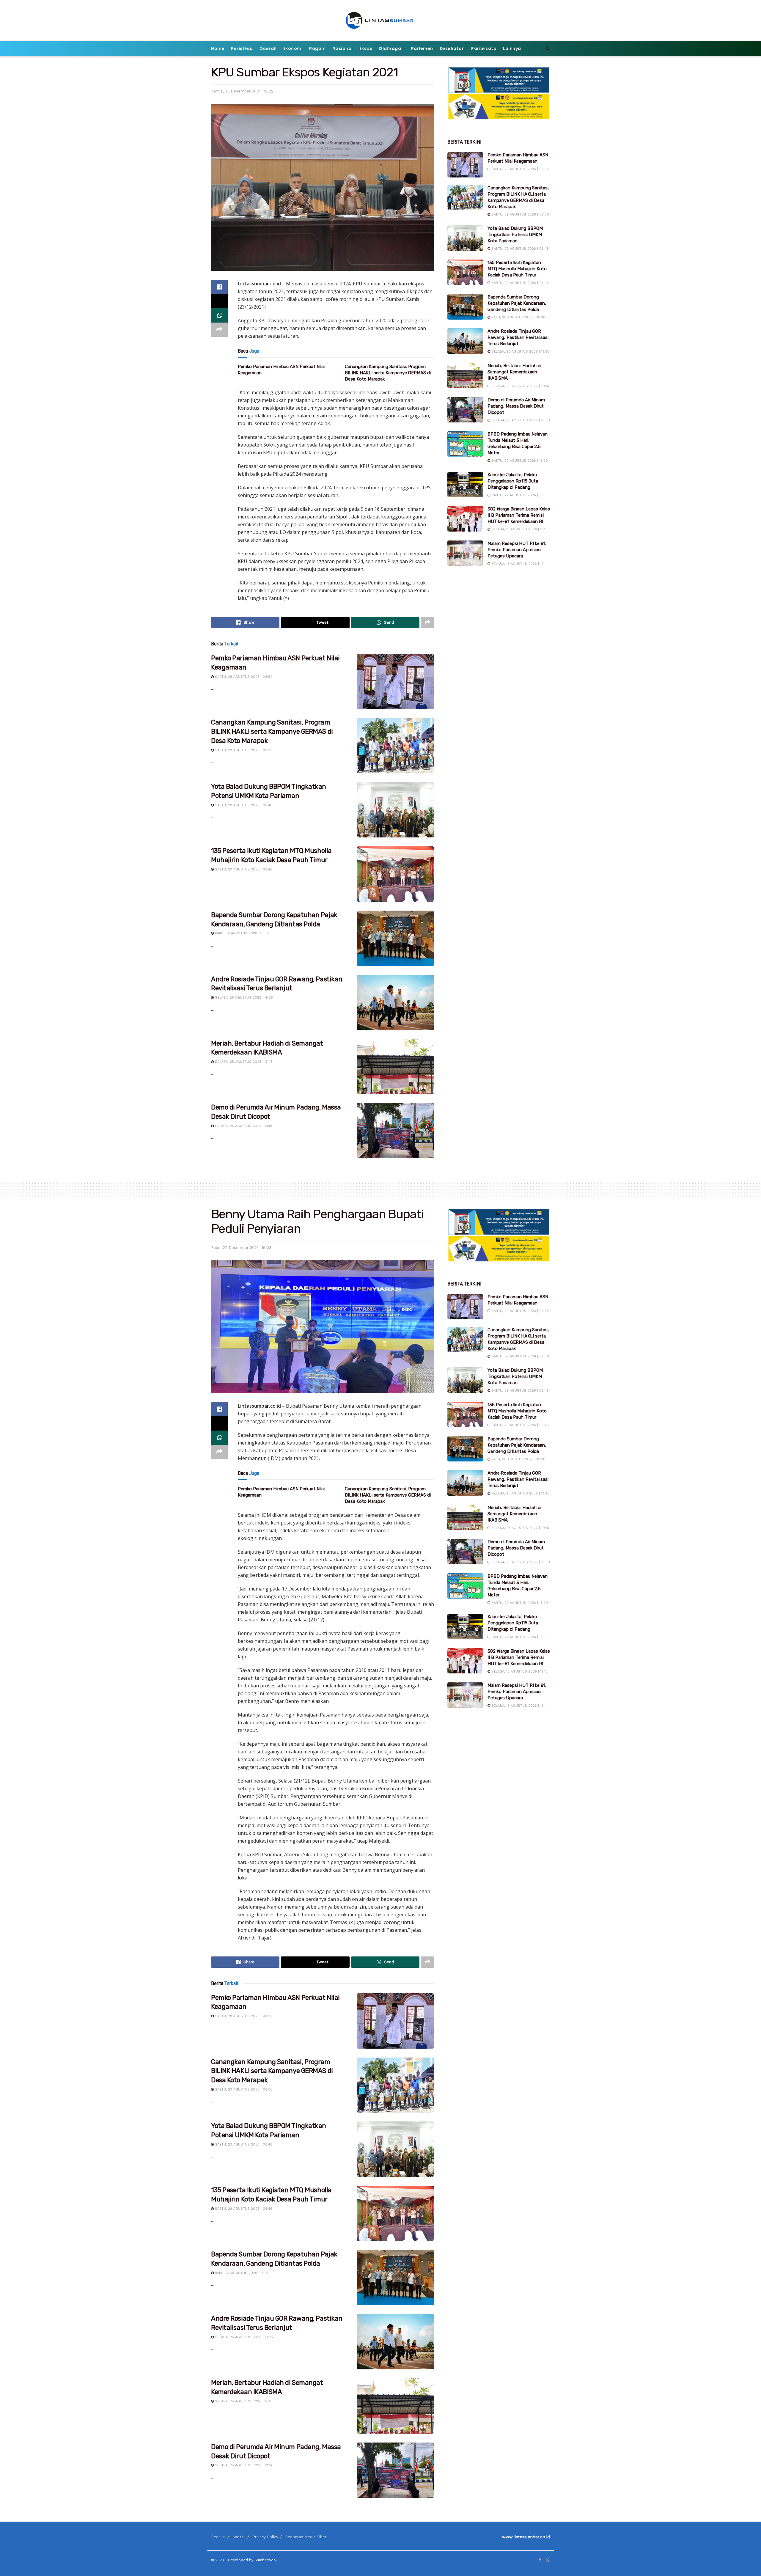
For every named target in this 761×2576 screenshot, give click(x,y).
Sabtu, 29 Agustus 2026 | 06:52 (243, 677)
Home (218, 48)
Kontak (239, 2537)
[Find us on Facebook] (540, 2560)
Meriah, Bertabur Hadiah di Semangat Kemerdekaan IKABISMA (514, 372)
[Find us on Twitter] (548, 2560)
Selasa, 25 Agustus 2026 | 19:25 (243, 998)
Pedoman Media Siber (306, 2537)
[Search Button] (548, 48)
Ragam (317, 48)
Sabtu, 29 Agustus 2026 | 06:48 (243, 805)
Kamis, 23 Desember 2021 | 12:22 (242, 91)
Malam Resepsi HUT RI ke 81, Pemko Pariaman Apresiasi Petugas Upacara (517, 550)
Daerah (268, 48)
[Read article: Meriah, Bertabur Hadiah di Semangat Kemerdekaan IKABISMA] (395, 1067)
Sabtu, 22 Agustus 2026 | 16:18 (518, 495)
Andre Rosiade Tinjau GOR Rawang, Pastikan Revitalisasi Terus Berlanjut (518, 337)
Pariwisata (484, 48)
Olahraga (390, 48)
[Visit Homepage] (381, 20)
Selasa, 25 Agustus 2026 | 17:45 (243, 1062)
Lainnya (512, 48)
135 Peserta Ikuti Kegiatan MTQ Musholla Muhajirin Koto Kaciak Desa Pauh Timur (517, 269)
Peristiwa (242, 48)
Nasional (343, 48)
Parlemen (422, 48)
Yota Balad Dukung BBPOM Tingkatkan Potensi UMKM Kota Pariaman (515, 235)
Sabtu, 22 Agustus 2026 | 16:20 (519, 461)
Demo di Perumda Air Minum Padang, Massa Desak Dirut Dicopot (516, 406)
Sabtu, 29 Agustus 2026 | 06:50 (243, 750)
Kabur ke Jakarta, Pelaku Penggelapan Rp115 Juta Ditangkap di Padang (513, 481)
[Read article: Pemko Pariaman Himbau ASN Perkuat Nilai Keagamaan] (395, 681)
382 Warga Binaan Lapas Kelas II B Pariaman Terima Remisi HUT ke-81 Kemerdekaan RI (519, 515)
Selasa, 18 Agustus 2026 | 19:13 (519, 529)
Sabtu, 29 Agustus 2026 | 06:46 (243, 869)
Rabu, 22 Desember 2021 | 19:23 (241, 1248)
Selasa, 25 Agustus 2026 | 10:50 (244, 1126)
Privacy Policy (265, 2537)
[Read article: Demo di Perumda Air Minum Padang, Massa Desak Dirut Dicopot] (395, 1131)
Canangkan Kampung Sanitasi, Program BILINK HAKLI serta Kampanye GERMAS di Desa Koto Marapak (388, 373)
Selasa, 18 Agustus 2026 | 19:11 (518, 564)
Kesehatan (452, 48)
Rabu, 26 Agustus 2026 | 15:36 (241, 933)
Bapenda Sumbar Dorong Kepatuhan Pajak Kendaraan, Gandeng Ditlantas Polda (517, 303)
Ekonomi (293, 48)
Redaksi (218, 2537)
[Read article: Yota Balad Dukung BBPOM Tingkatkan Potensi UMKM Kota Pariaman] (395, 810)
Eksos (366, 48)
